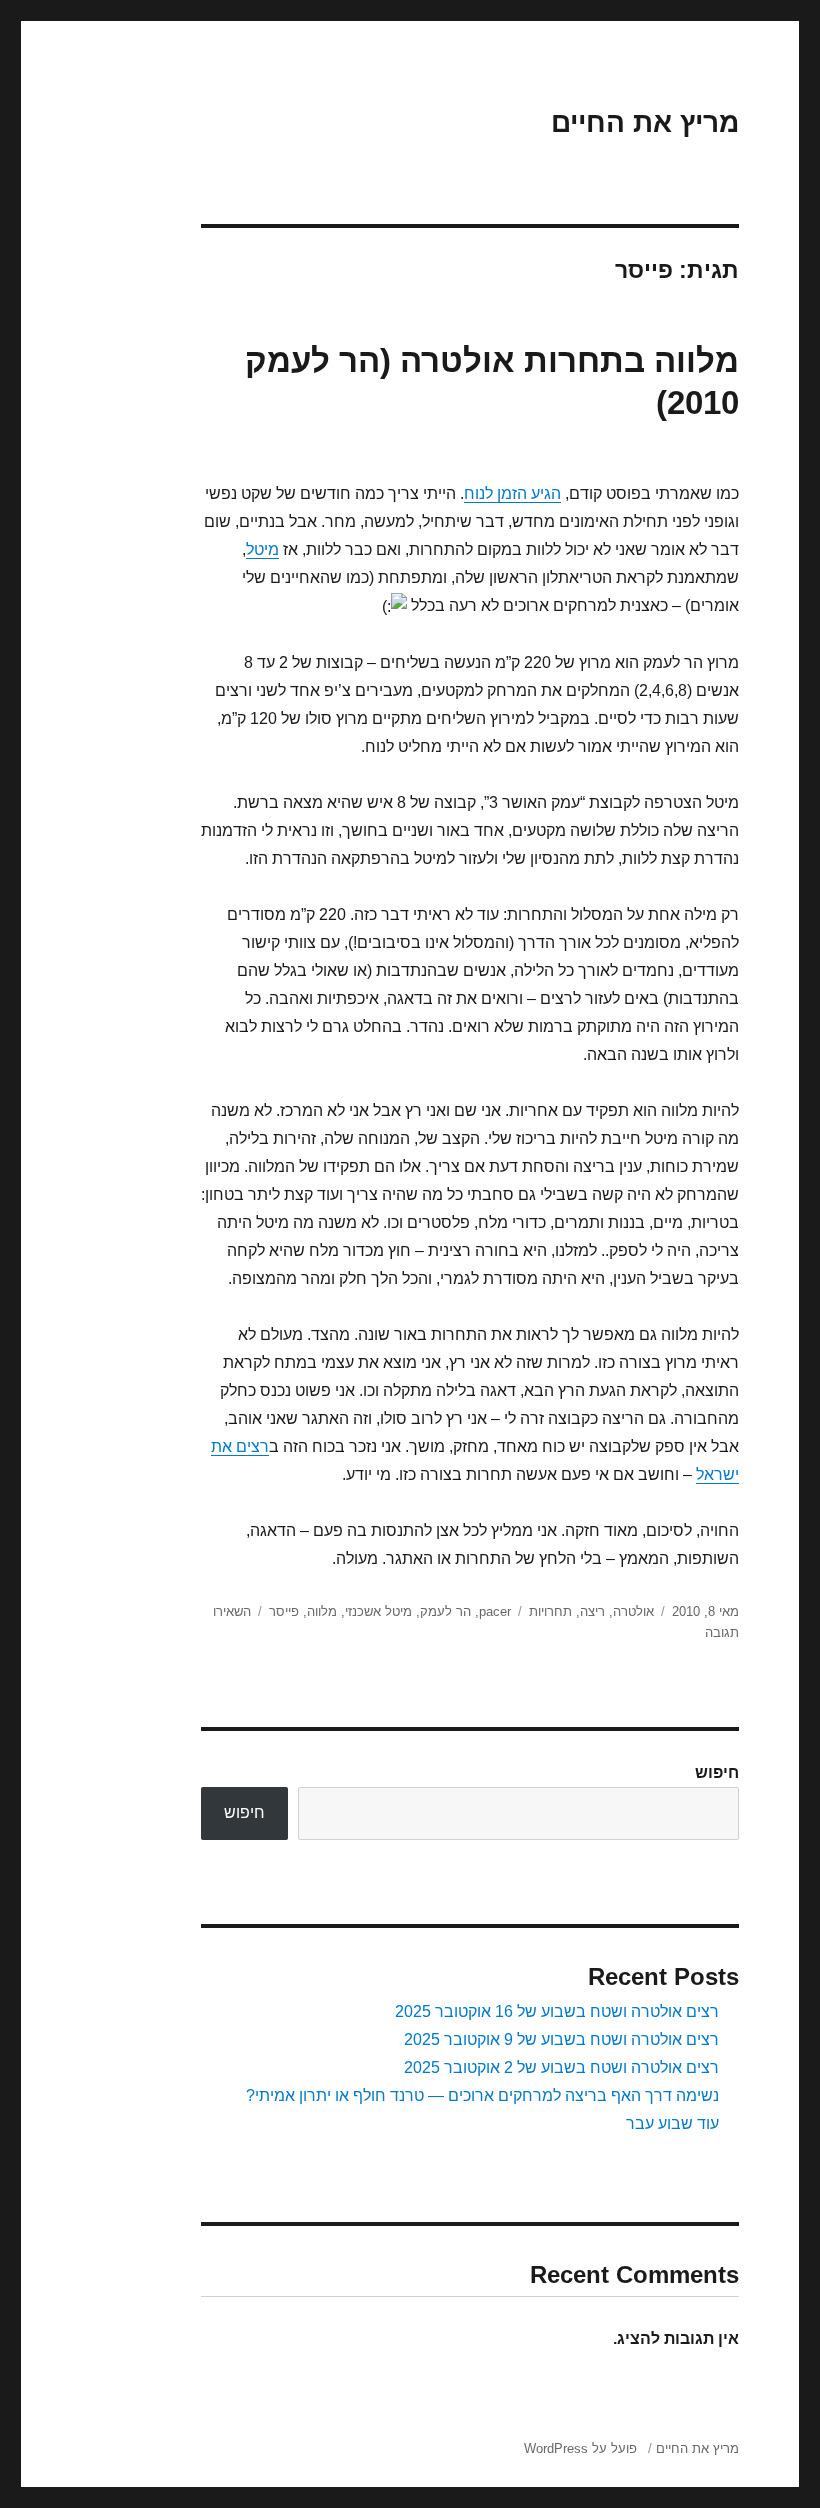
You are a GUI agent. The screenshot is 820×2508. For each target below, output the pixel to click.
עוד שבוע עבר (672, 2123)
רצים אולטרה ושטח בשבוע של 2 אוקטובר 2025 (561, 2067)
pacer (495, 1611)
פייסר (284, 1611)
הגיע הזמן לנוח (512, 493)
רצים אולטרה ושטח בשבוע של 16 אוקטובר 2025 (557, 2011)
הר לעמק (445, 1611)
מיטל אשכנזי (378, 1611)
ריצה (592, 1611)
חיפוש (717, 1772)
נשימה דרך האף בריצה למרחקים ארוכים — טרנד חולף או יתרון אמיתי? (482, 2095)
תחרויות (550, 1611)
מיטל (262, 549)
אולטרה (633, 1611)
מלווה (322, 1611)
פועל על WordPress (580, 2448)
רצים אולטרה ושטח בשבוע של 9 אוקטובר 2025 (561, 2039)
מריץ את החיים (645, 122)
